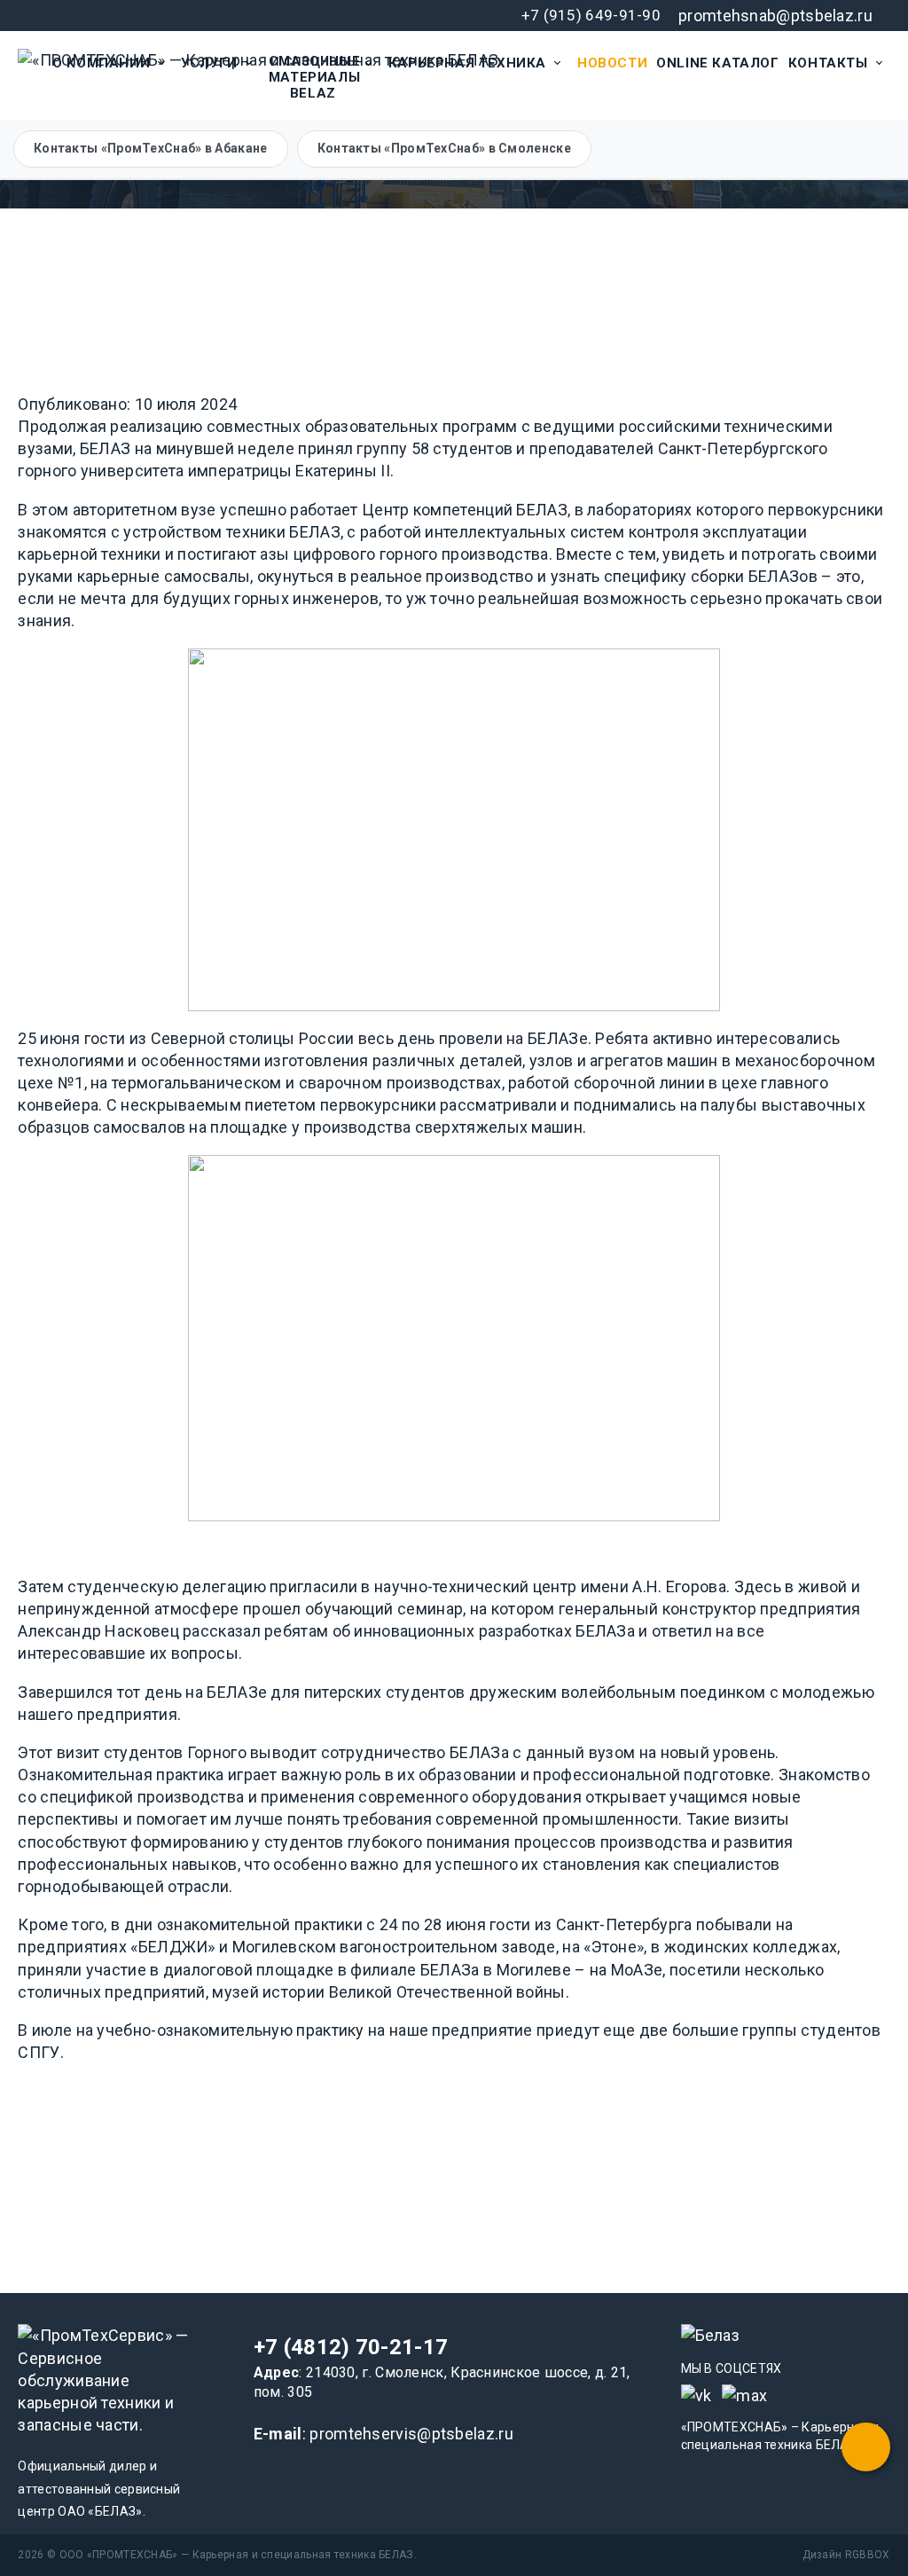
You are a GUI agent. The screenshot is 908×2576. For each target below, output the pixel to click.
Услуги (209, 63)
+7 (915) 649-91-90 (591, 15)
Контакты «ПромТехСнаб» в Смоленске (444, 148)
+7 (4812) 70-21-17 (351, 2347)
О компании (101, 63)
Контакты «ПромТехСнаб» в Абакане (151, 148)
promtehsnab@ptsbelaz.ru (775, 16)
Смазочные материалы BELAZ (314, 77)
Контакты (828, 63)
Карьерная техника (467, 63)
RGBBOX (868, 2555)
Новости (612, 63)
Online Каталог (717, 63)
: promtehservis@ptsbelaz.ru (384, 2434)
